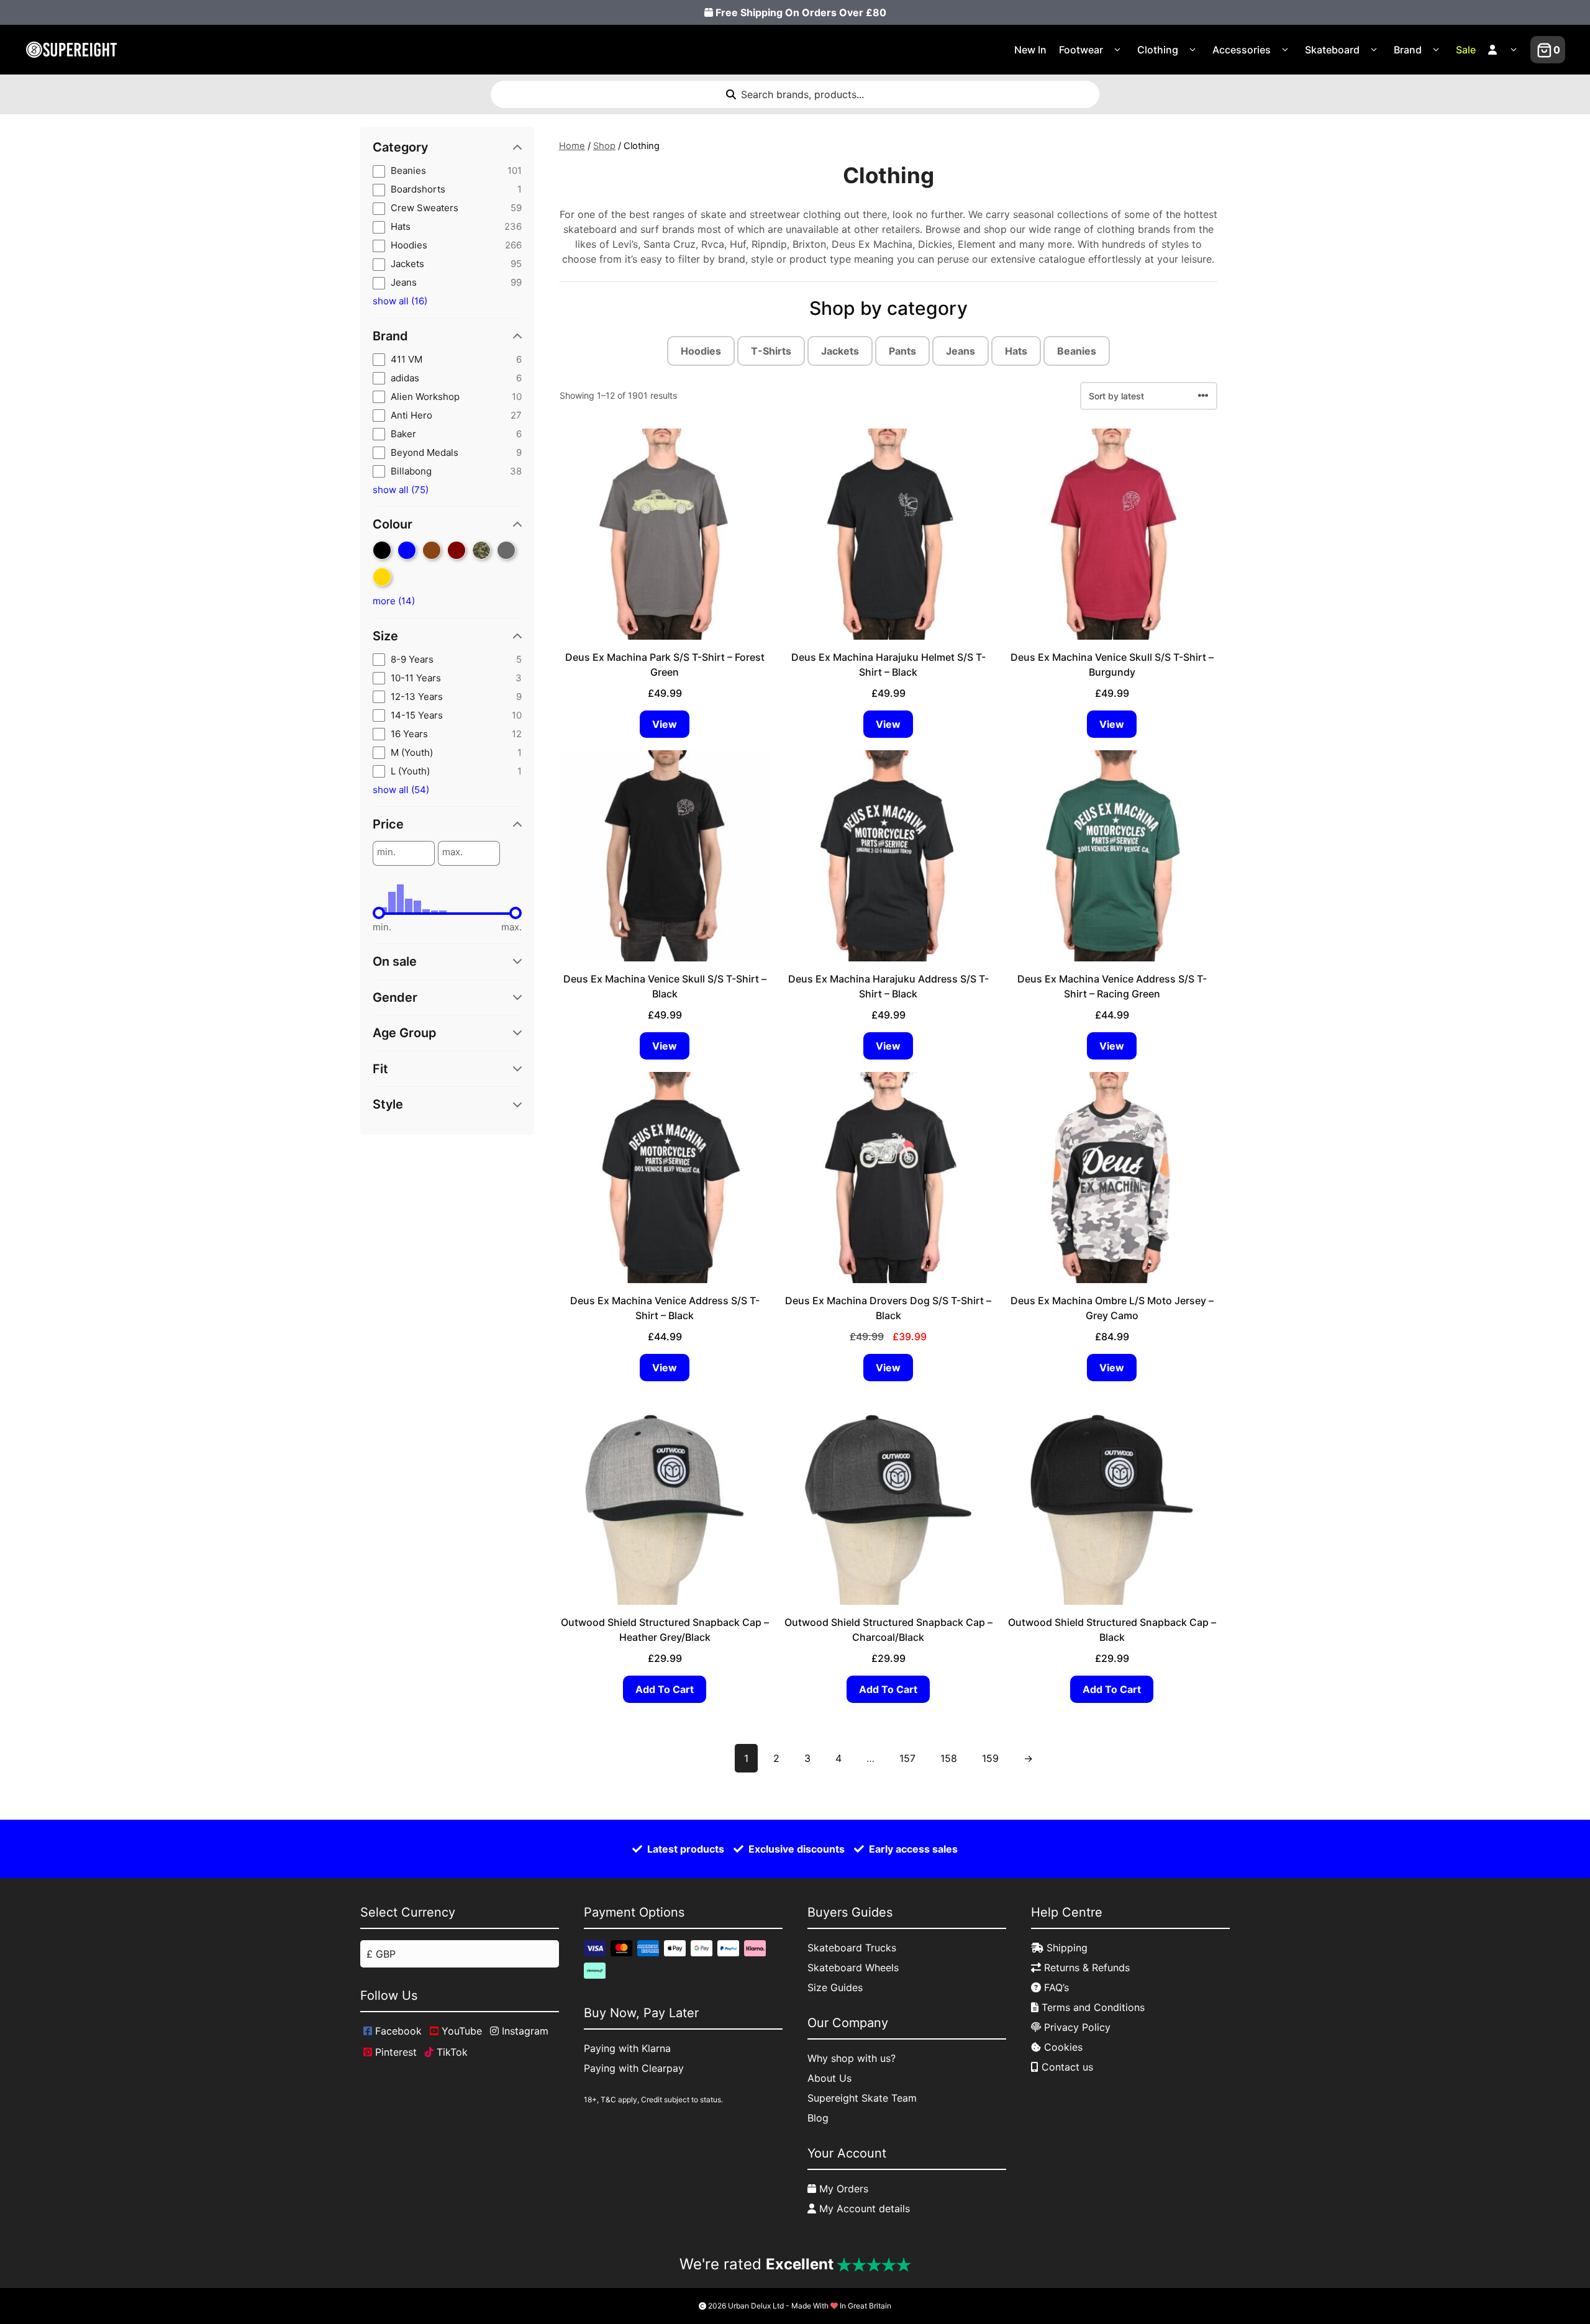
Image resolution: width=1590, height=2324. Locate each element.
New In (1030, 50)
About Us (829, 2078)
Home (572, 146)
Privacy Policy (1076, 2027)
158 (949, 1758)
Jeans (961, 351)
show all (400, 301)
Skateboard (1332, 50)
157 (907, 1758)
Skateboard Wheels (853, 1968)
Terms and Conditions (1092, 2007)
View (665, 724)
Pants (902, 351)
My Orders (842, 2189)
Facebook (397, 2031)
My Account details (863, 2208)
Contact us (1066, 2067)
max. (452, 852)
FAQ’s (1055, 1987)
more (394, 601)
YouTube (460, 2031)
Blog (818, 2118)
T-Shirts (771, 351)
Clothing (1158, 50)
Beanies (1077, 351)
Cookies (1062, 2047)
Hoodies (701, 351)
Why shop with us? (852, 2058)
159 (990, 1758)
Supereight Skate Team (862, 2098)
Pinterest (394, 2052)
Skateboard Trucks (852, 1948)
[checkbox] (447, 171)
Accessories (1242, 50)
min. (386, 852)
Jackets (840, 351)
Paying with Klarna (627, 2048)
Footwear (1081, 50)
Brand (1408, 50)
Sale (1466, 50)
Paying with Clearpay (634, 2068)
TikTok (451, 2052)
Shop (604, 146)
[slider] (379, 913)
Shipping (1065, 1948)
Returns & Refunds (1085, 1968)
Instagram (524, 2031)
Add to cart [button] (665, 1689)
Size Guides (835, 1987)
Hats (1016, 351)
